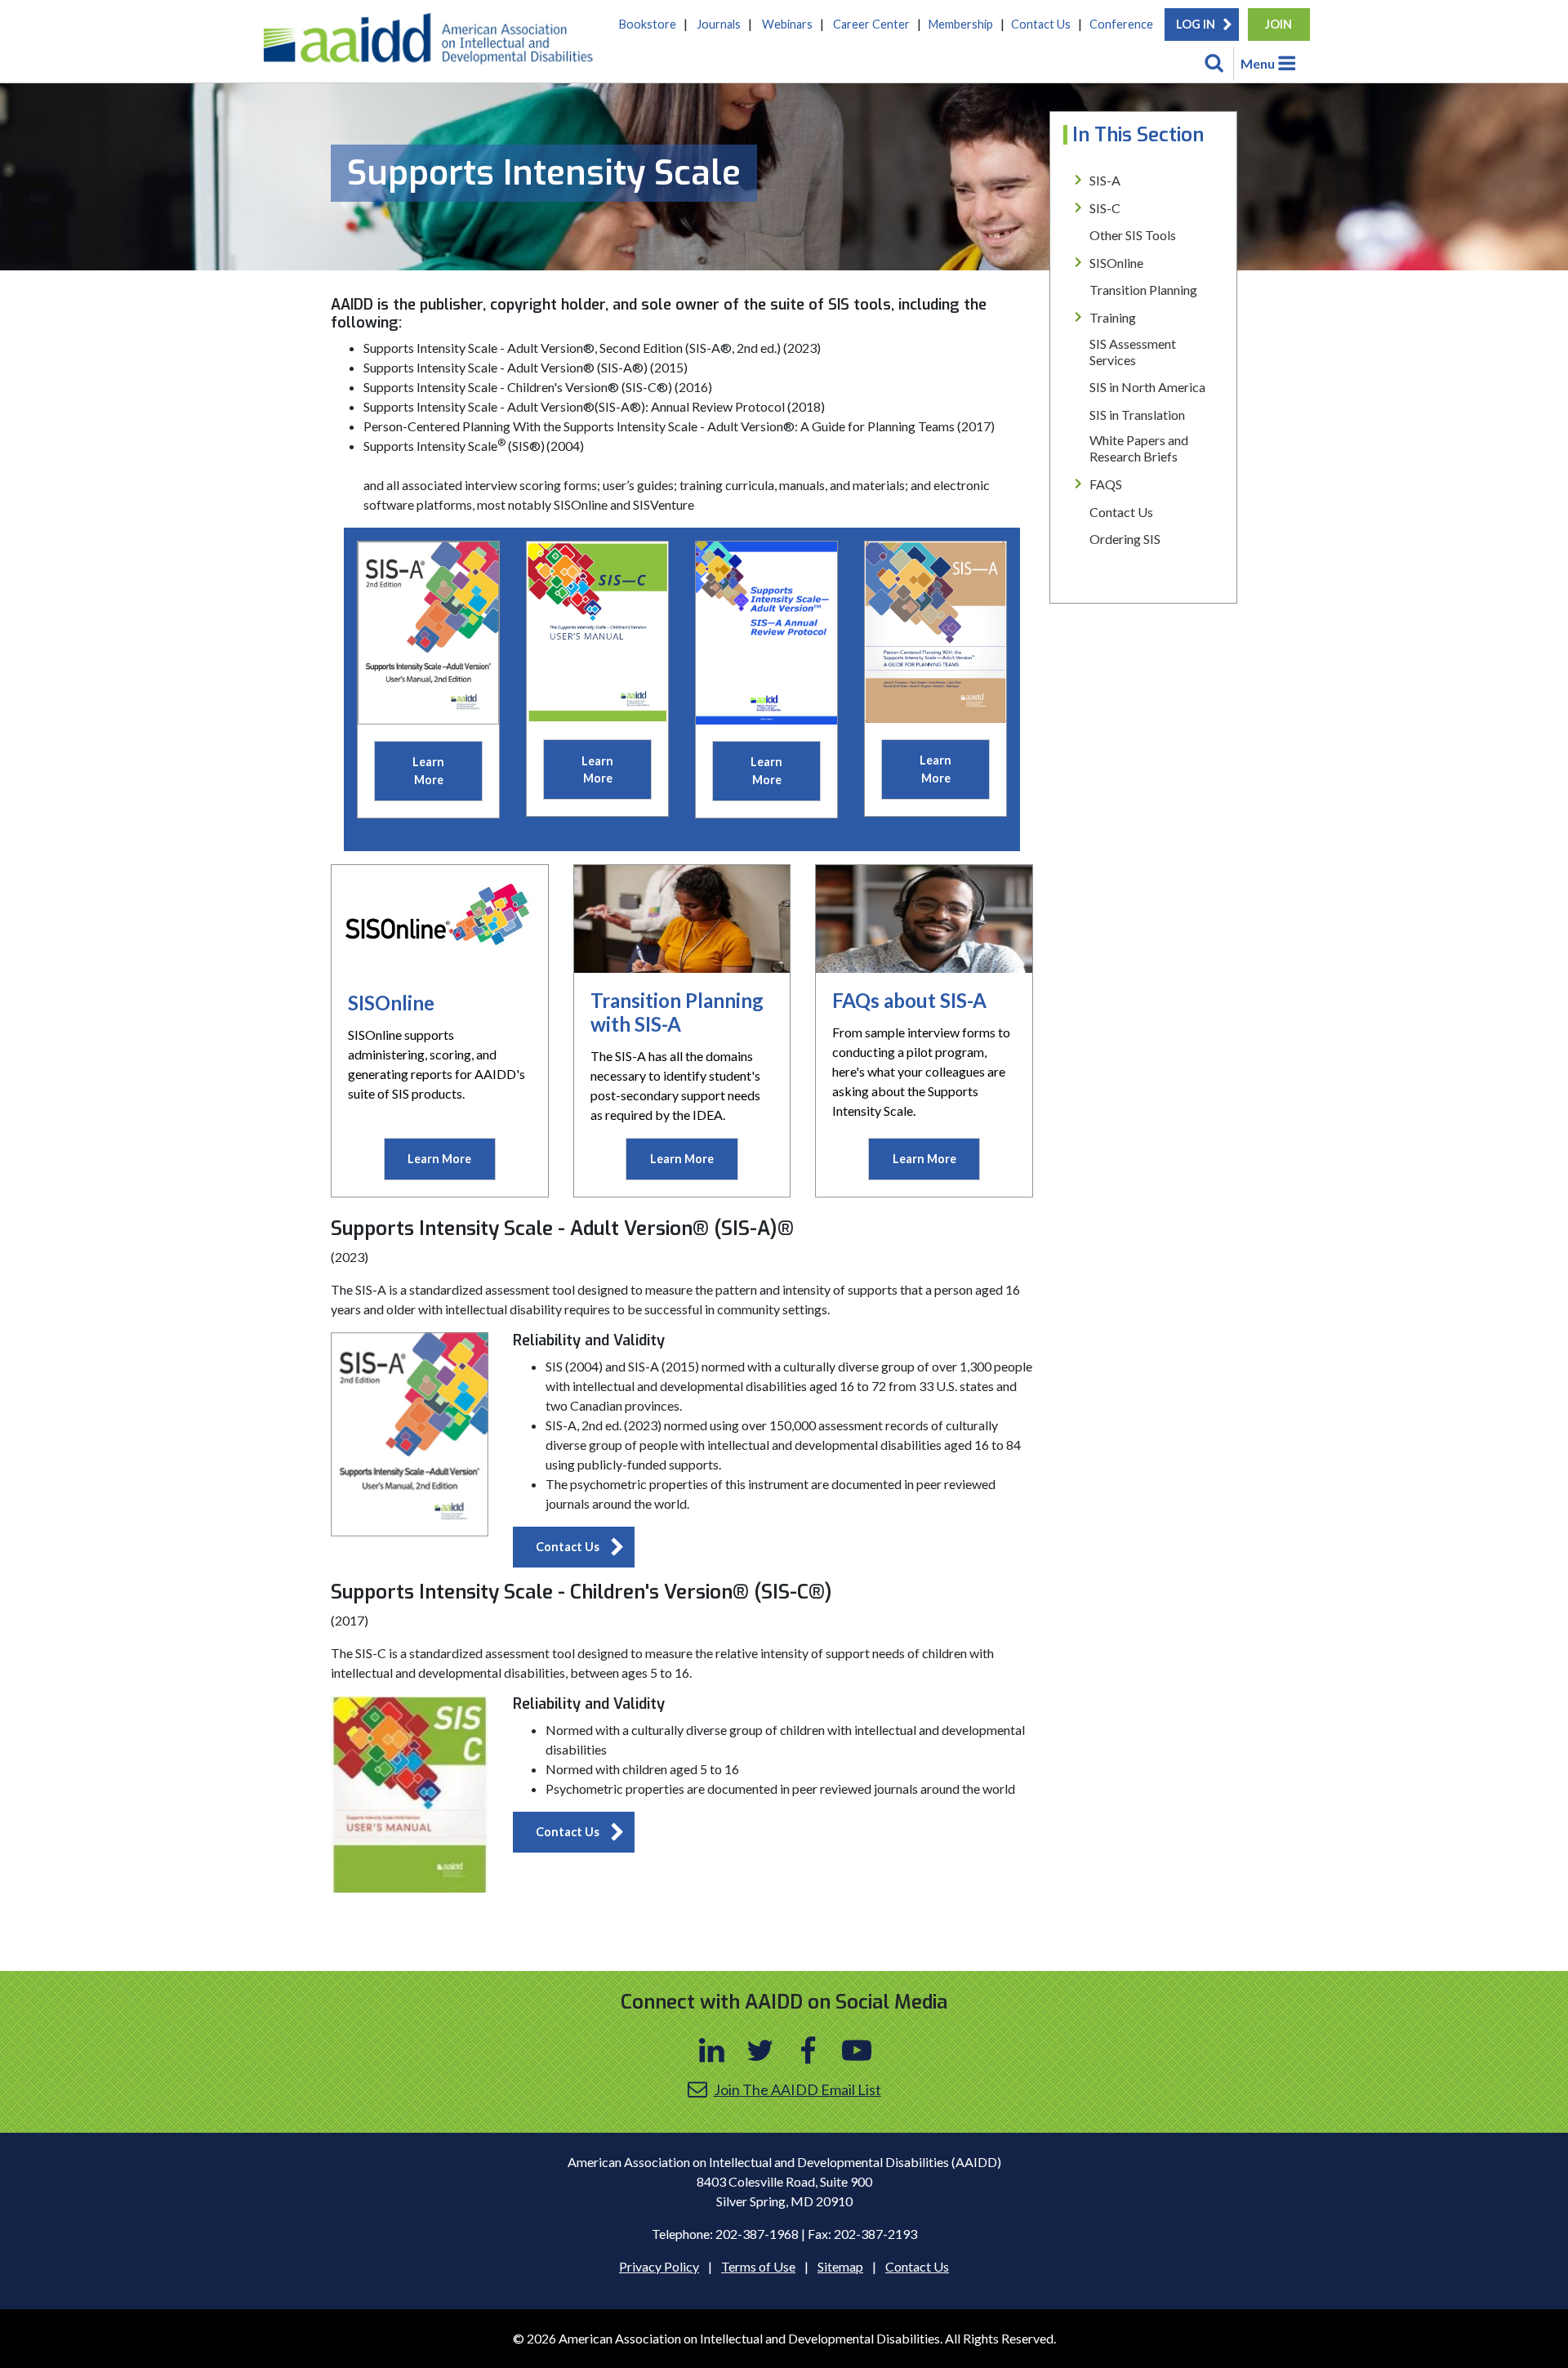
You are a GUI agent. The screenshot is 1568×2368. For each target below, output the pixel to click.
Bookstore (648, 24)
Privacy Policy (659, 2266)
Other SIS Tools (1133, 235)
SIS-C (1105, 208)
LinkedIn (712, 2050)
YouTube (857, 2050)
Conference (1121, 24)
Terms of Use (758, 2266)
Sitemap (840, 2266)
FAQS (1106, 484)
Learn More (428, 771)
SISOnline (1116, 263)
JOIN (1278, 24)
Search (1214, 64)
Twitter (760, 2050)
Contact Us (1041, 24)
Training (1113, 317)
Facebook (808, 2050)
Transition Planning (1143, 290)
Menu (1258, 63)
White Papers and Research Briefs (1139, 448)
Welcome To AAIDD (434, 45)
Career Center (871, 24)
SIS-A (1105, 180)
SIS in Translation (1137, 415)
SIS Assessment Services (1133, 352)
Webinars (787, 24)
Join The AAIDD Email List (797, 2089)
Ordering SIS (1125, 539)
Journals (719, 24)
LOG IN (1196, 24)
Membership (961, 24)
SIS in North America (1147, 387)
